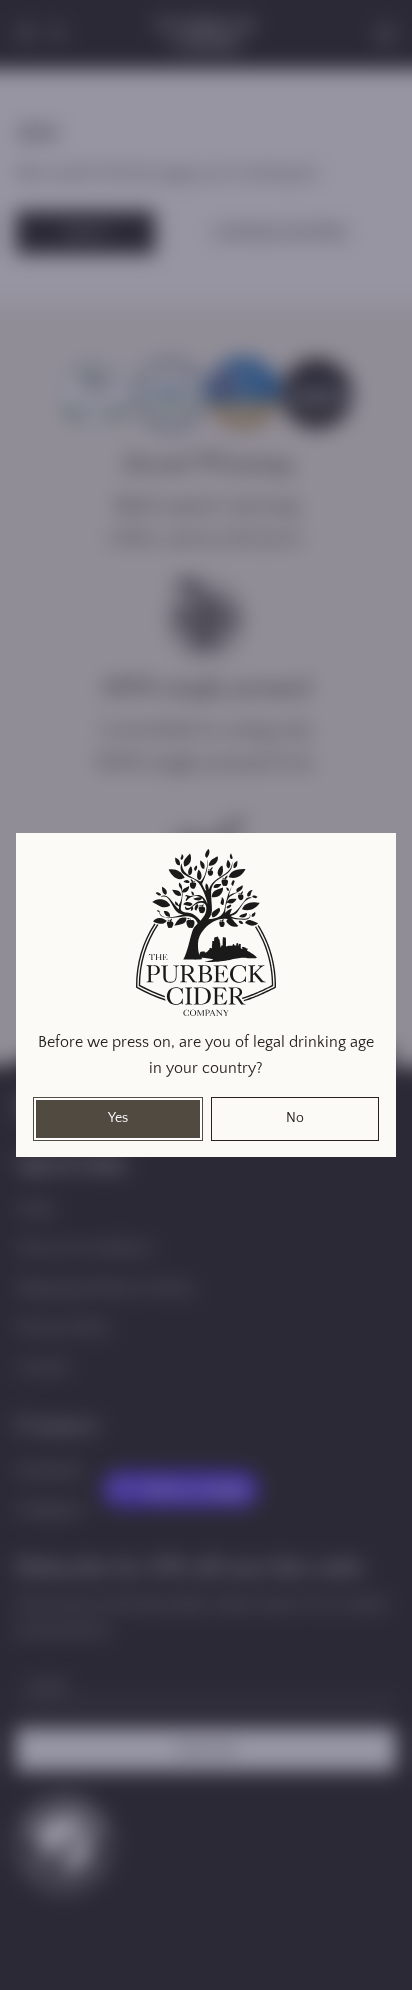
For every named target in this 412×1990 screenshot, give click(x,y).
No (295, 1118)
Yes (118, 1118)
